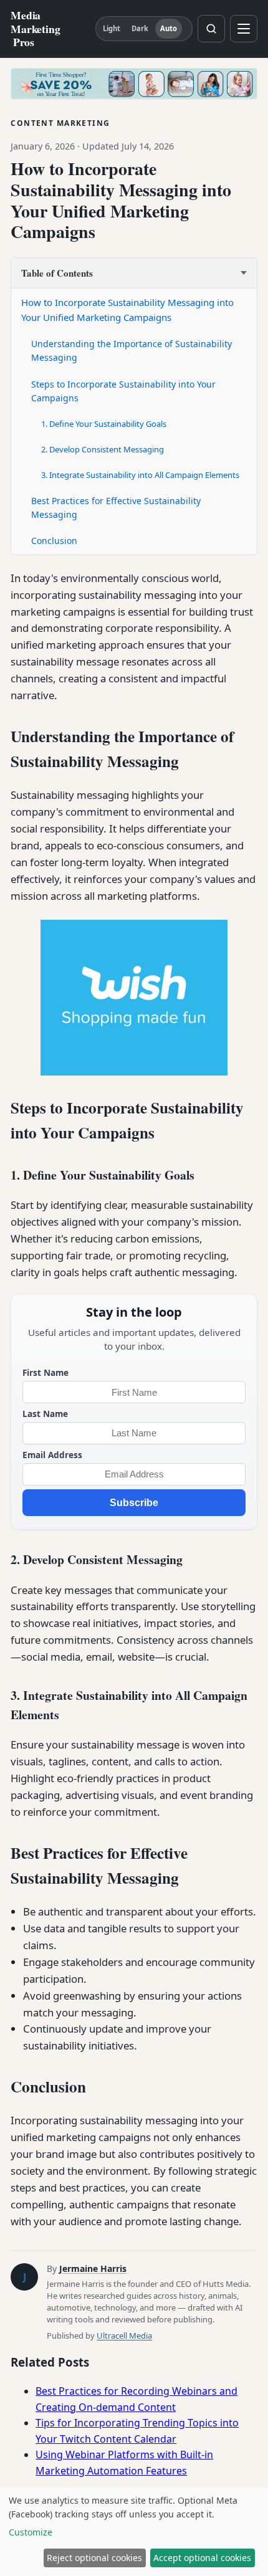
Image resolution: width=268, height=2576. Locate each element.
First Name (45, 1372)
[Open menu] (244, 29)
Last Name (45, 1414)
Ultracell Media (124, 2335)
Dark (140, 28)
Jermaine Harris (93, 2268)
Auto (169, 28)
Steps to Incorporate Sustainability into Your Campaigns (123, 391)
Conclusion (54, 541)
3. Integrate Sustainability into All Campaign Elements (140, 475)
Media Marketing (35, 28)
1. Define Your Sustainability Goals (104, 424)
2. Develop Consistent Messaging (103, 449)
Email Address (52, 1455)
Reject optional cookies (94, 2558)
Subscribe (134, 1503)
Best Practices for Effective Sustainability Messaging (116, 508)
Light (112, 28)
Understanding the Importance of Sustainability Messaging (132, 351)
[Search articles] (211, 29)
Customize (31, 2532)
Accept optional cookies (202, 2558)
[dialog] (134, 2532)
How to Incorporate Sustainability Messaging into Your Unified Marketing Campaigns (127, 310)
